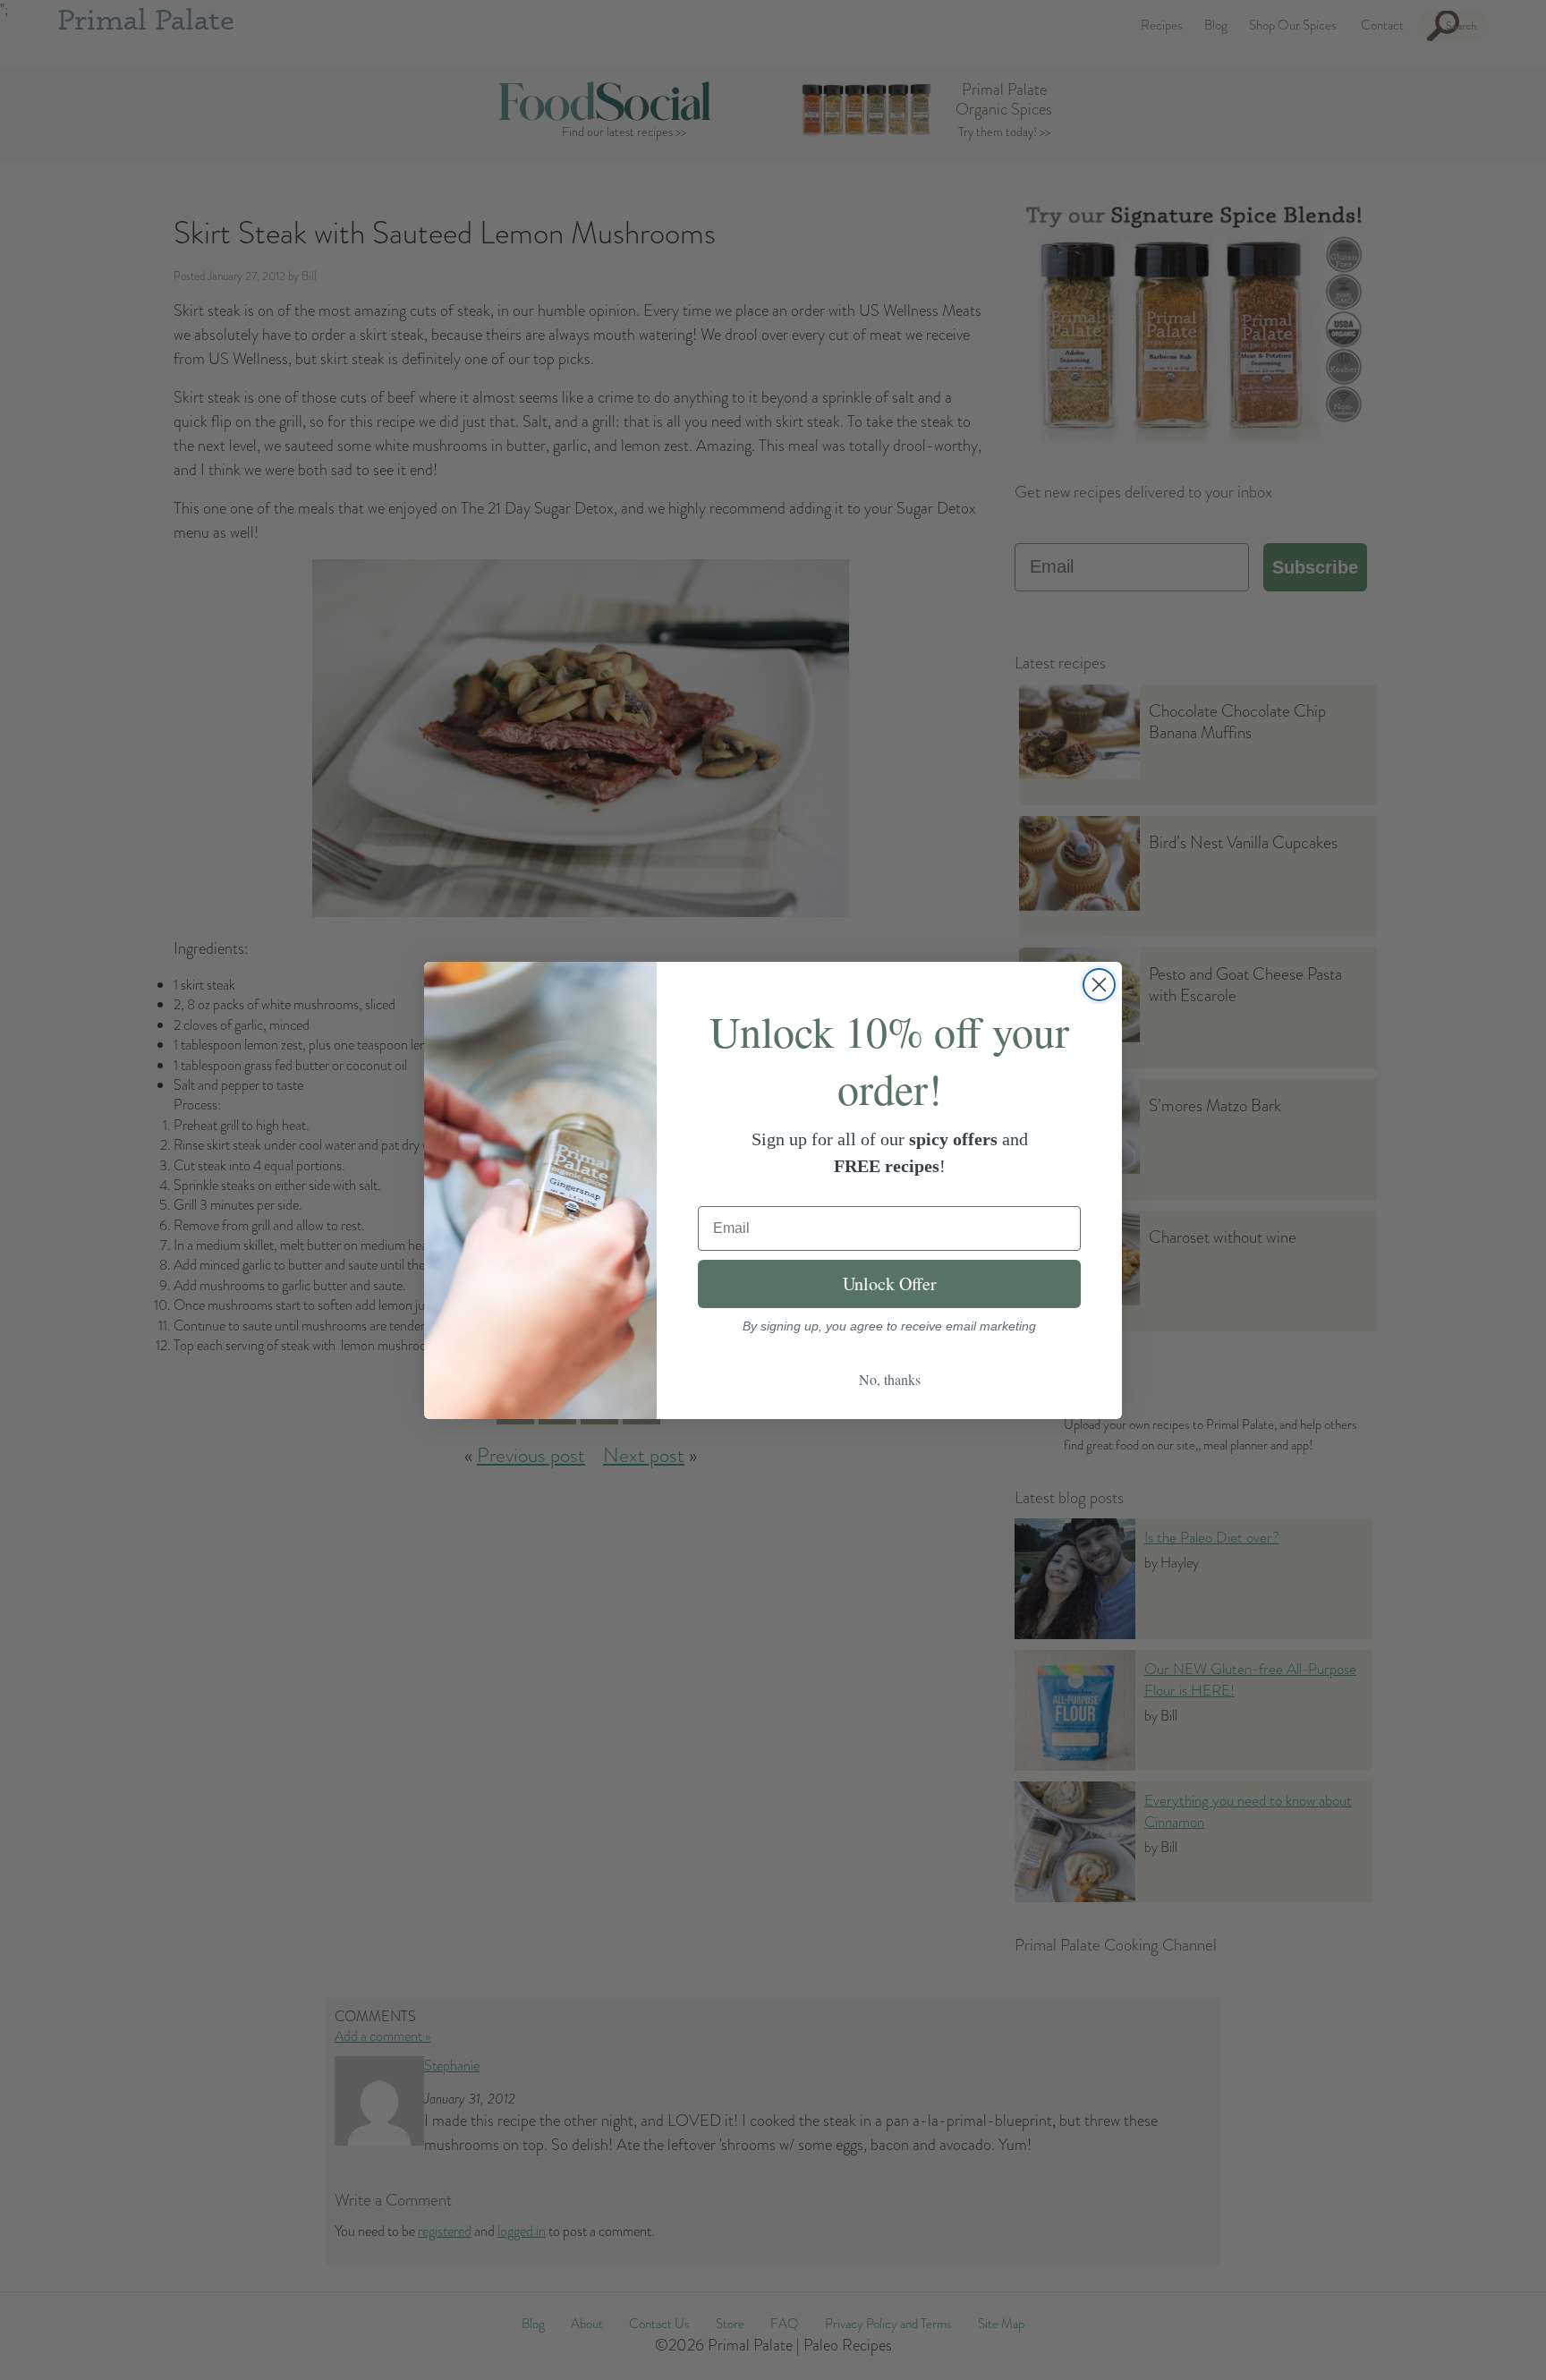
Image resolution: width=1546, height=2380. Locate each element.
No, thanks (890, 1379)
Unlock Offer (890, 1283)
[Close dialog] (1099, 985)
